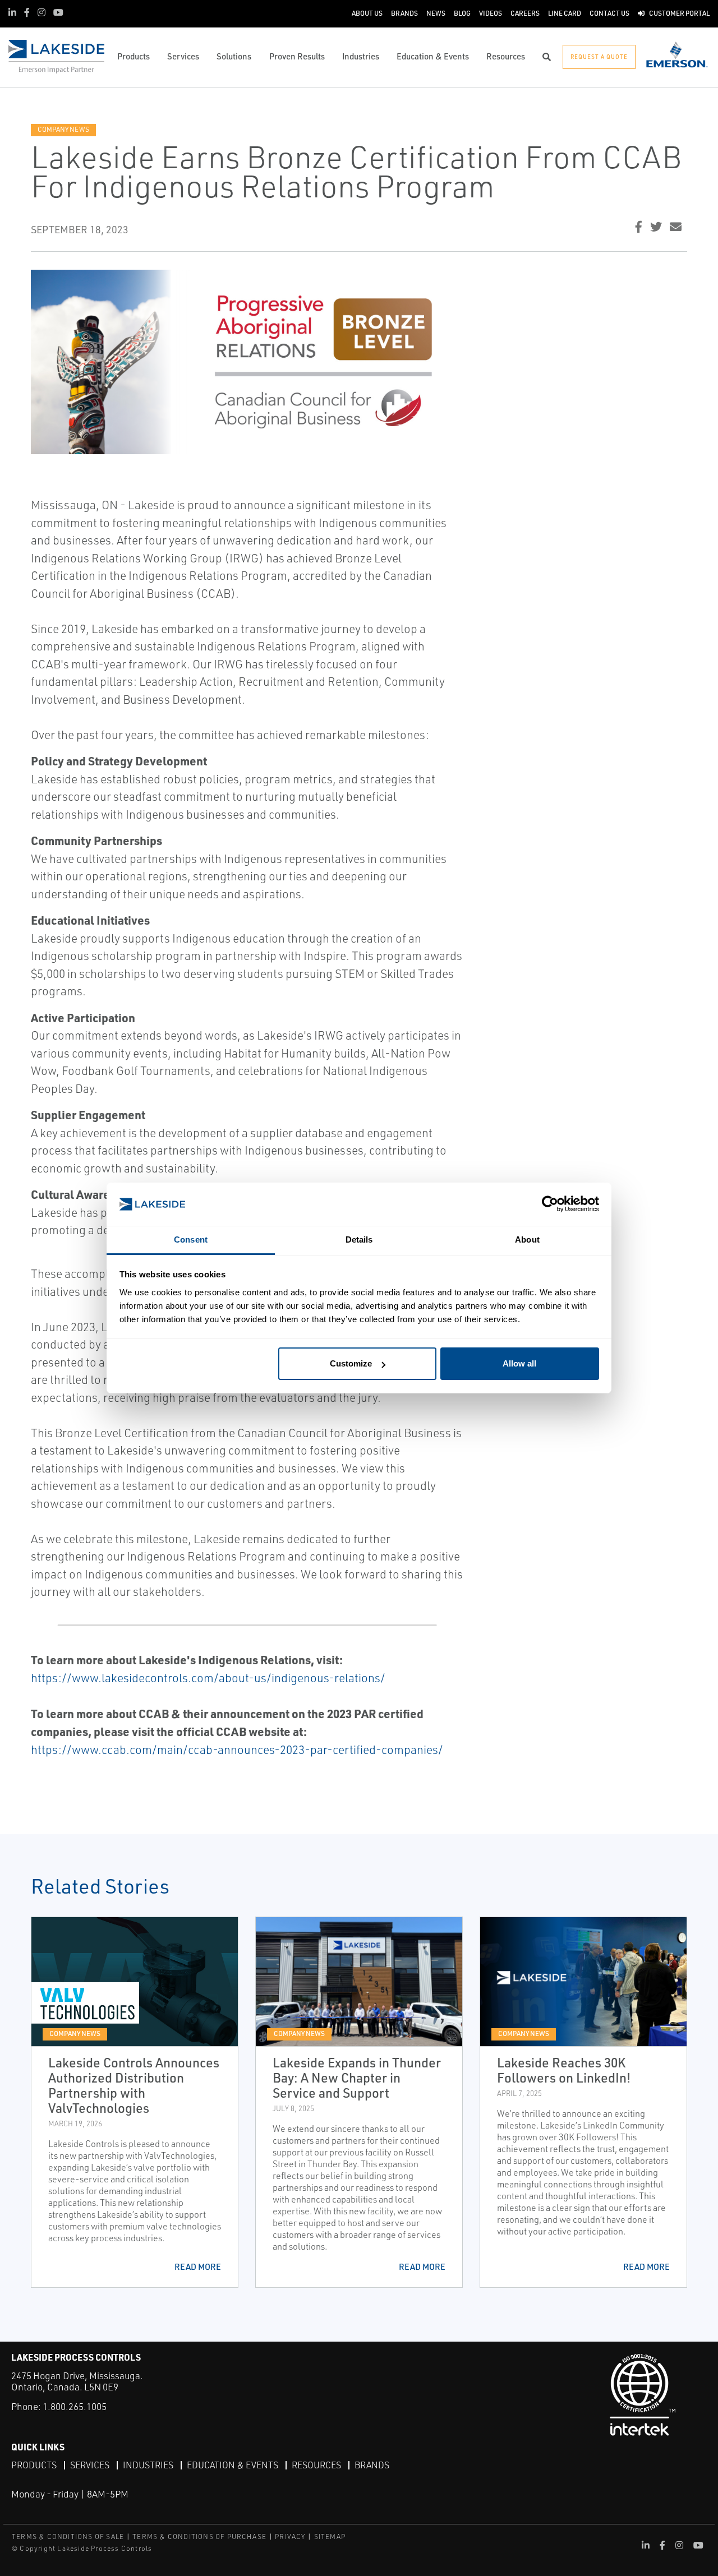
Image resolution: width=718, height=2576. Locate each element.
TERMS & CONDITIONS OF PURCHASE (199, 2536)
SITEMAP (330, 2536)
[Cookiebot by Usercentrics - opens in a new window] (550, 1204)
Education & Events (233, 2465)
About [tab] (527, 1239)
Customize (351, 1363)
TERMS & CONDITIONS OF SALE (68, 2536)
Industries (148, 2465)
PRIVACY (290, 2536)
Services (90, 2465)
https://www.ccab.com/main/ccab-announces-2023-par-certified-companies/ (237, 1749)
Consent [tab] (191, 1239)
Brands (372, 2465)
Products (34, 2465)
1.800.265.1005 (75, 2406)
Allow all (519, 1363)
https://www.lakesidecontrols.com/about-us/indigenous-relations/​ (208, 1678)
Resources (316, 2465)
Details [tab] (359, 1239)
